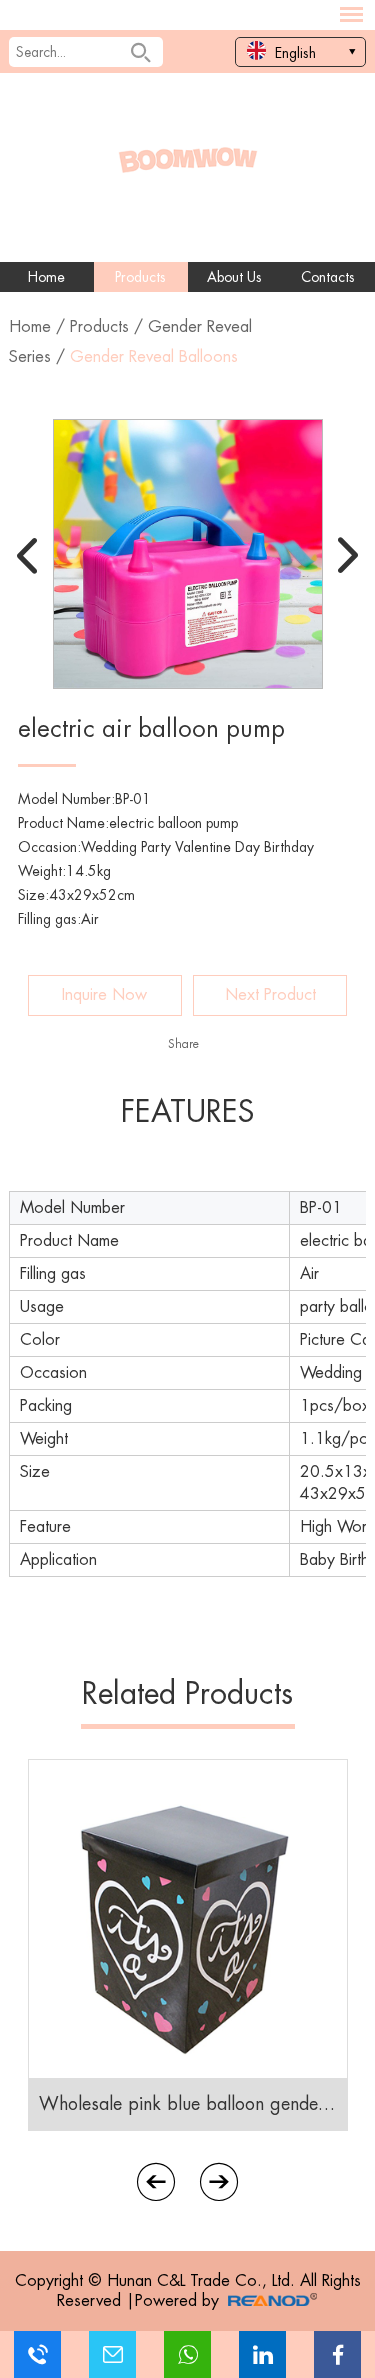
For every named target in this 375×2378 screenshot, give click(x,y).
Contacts (328, 277)
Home (46, 277)
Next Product (270, 995)
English (293, 53)
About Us (234, 277)
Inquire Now (104, 995)
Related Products (187, 1694)
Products (140, 277)
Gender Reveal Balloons (154, 357)
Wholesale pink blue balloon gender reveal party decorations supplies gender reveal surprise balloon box (188, 2104)
